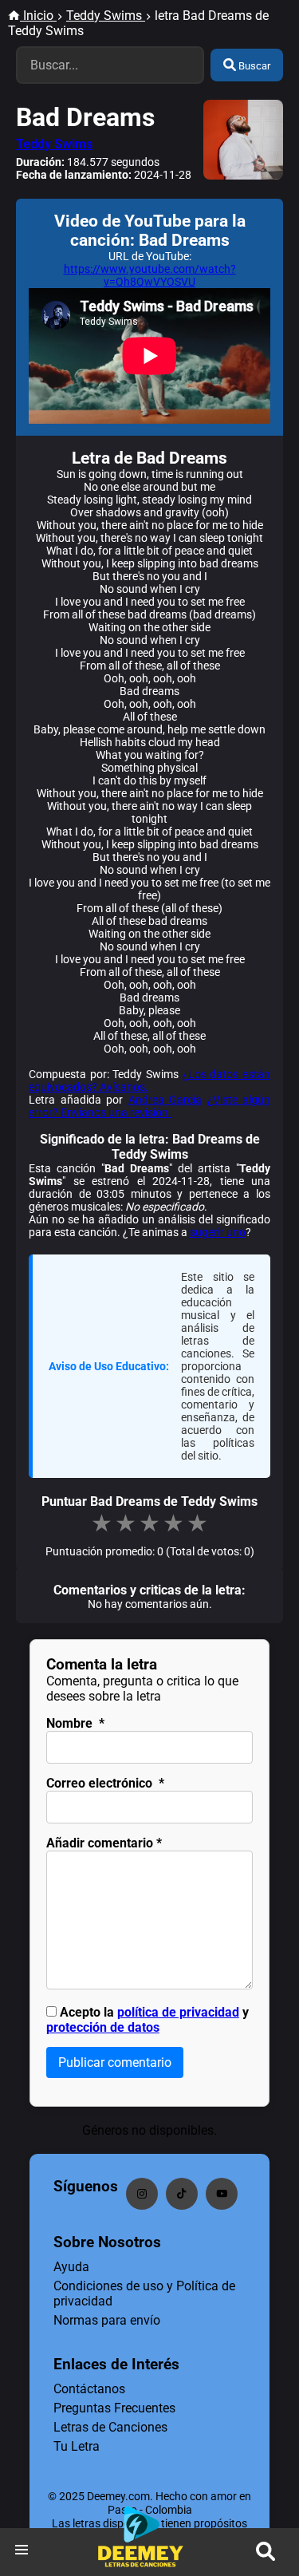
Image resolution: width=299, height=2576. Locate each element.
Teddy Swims (54, 144)
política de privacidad (178, 2012)
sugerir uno (218, 1232)
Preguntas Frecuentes (114, 2408)
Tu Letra (77, 2446)
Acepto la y (148, 2020)
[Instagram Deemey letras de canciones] (142, 2194)
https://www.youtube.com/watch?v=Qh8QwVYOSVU (150, 275)
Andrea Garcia (165, 1100)
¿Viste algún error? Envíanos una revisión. (149, 1106)
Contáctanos (89, 2389)
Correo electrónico (105, 1783)
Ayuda (71, 2267)
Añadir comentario (104, 1843)
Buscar (253, 66)
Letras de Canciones (110, 2427)
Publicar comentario (115, 2062)
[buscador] (266, 2552)
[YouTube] (222, 2194)
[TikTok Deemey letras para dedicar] (182, 2194)
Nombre (75, 1723)
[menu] (22, 2552)
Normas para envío (107, 2320)
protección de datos (103, 2027)
